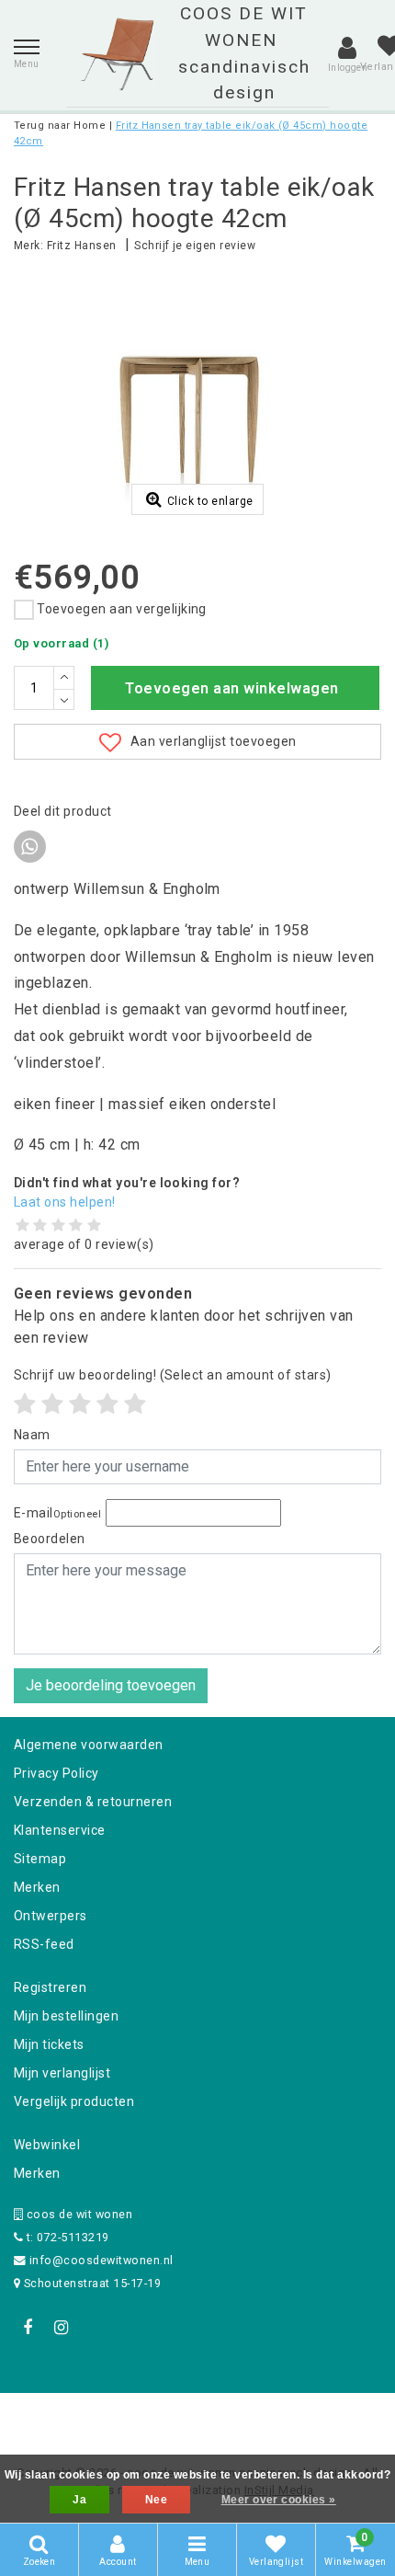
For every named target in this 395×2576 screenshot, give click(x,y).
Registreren (50, 1987)
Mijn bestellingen (66, 2016)
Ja (79, 2500)
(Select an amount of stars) (173, 1375)
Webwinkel (47, 2145)
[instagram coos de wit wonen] (61, 2328)
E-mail (57, 1513)
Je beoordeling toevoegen (111, 1685)
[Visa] (258, 2417)
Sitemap (40, 1859)
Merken (37, 1887)
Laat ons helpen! (65, 1202)
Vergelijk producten (74, 2101)
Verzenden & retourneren (93, 1802)
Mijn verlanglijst (62, 2073)
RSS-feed (44, 1944)
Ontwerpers (51, 1916)
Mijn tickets (49, 2044)
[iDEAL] (141, 2417)
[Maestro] (316, 2417)
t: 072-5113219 (66, 2237)
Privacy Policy (56, 1773)
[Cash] (81, 2417)
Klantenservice (60, 1830)
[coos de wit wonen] (117, 54)
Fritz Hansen (82, 246)
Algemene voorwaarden (89, 1745)
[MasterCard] (199, 2417)
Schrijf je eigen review (195, 246)
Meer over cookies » (279, 2500)
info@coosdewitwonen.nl (102, 2260)
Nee (156, 2500)
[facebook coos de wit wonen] (28, 2328)
